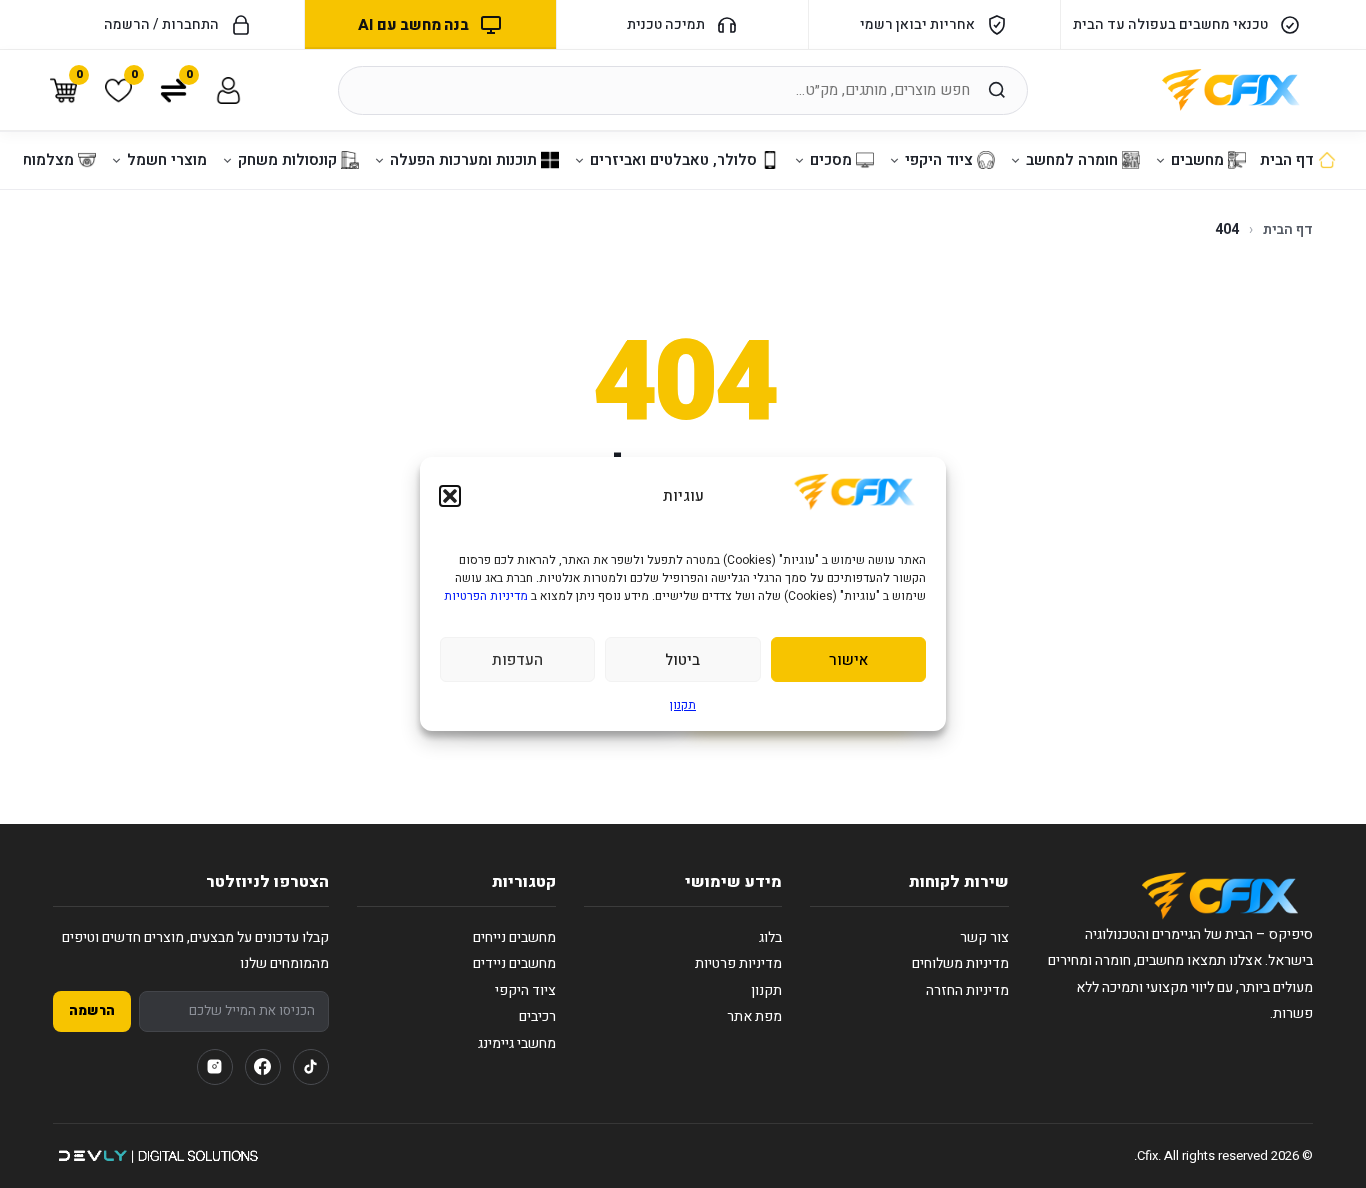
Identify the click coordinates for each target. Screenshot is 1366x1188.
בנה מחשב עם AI (413, 25)
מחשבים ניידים (514, 963)
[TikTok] (311, 1067)
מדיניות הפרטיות (486, 596)
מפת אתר (754, 1016)
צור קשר (984, 937)
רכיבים (537, 1016)
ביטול (682, 660)
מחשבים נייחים (514, 937)
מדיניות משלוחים (960, 963)
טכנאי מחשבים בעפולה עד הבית (1170, 24)
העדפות (517, 660)
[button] (450, 496)
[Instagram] (215, 1067)
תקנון (683, 705)
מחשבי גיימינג (517, 1043)
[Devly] (157, 1156)
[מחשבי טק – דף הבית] (1220, 896)
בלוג (770, 937)
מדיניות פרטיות (738, 963)
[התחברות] (228, 90)
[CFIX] (1231, 90)
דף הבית (1288, 229)
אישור (848, 660)
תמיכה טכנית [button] (666, 24)
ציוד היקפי (525, 990)
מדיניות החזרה (967, 990)
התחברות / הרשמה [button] (161, 24)
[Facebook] (263, 1067)
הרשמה (92, 1011)
